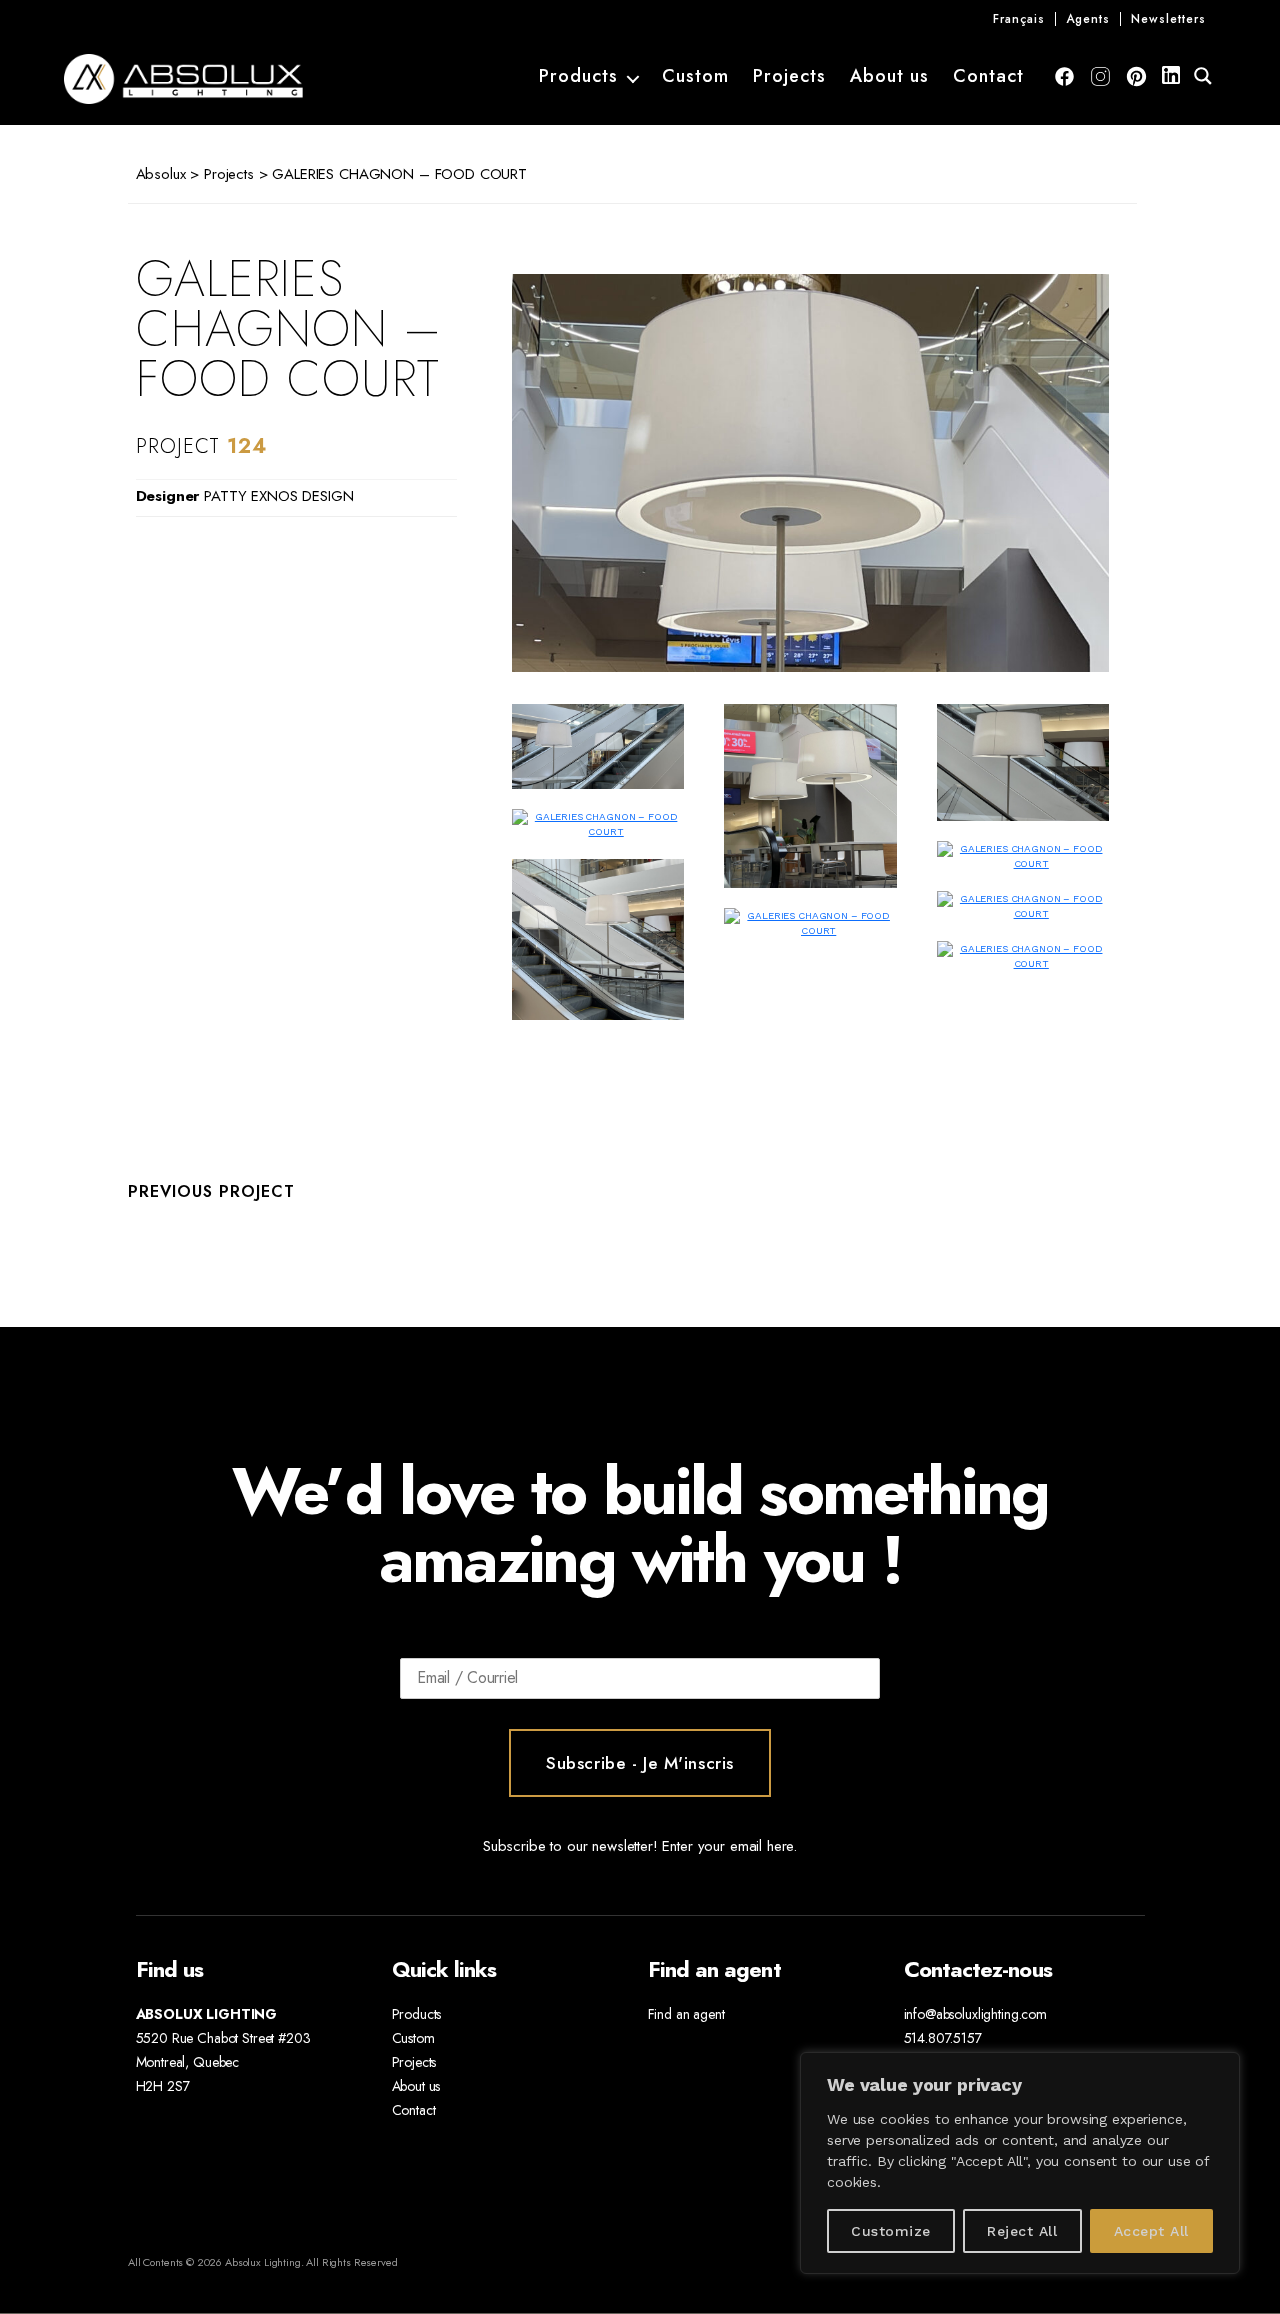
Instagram (1100, 76)
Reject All (1022, 2231)
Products (578, 77)
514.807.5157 (943, 2038)
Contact (988, 77)
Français (1019, 19)
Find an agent (686, 2014)
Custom (695, 77)
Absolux (161, 174)
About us (889, 77)
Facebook (1064, 76)
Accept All (1151, 2231)
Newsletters (1168, 19)
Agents (1088, 19)
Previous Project (211, 1191)
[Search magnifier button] (1203, 76)
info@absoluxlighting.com (975, 2014)
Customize (890, 2231)
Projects (789, 77)
